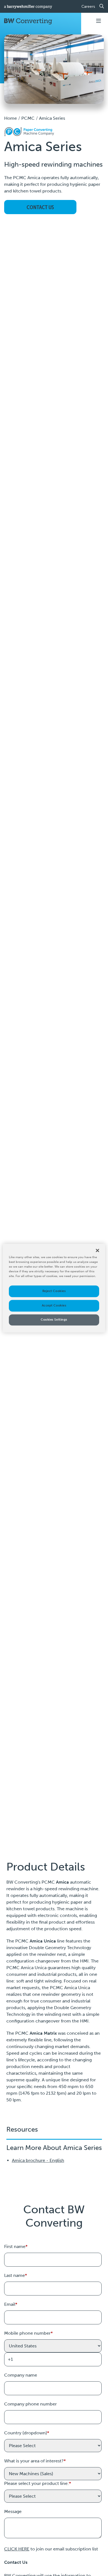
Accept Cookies (54, 1305)
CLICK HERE (17, 2549)
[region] (54, 1288)
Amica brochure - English (38, 2160)
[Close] (97, 1250)
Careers (88, 7)
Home (11, 118)
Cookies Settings (54, 1320)
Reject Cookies (54, 1291)
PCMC (28, 118)
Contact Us (40, 207)
